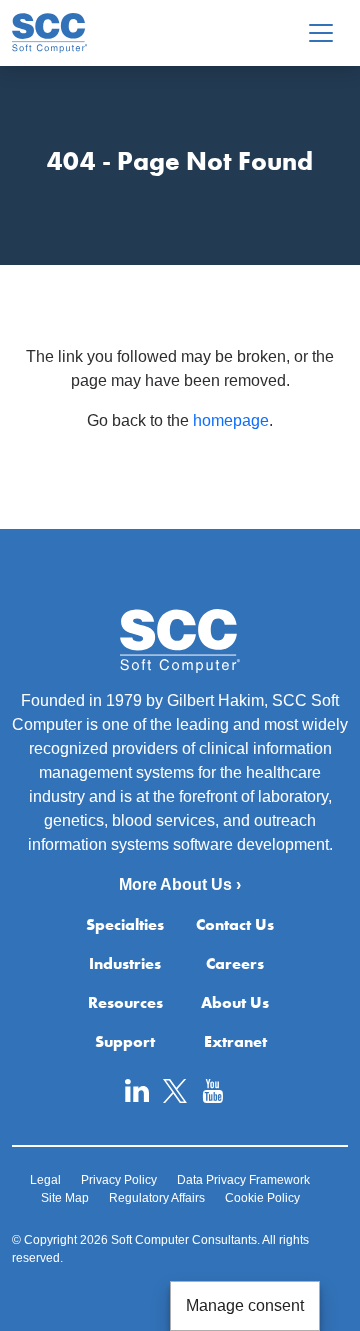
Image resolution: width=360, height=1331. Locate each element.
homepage (231, 420)
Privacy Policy (119, 1180)
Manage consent (245, 1305)
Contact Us (235, 924)
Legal (45, 1180)
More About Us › (180, 884)
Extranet (235, 1041)
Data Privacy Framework (243, 1180)
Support (125, 1041)
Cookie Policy (262, 1198)
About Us (235, 1002)
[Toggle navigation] (321, 33)
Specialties (125, 924)
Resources (125, 1002)
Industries (125, 963)
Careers (235, 963)
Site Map (65, 1198)
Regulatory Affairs (157, 1198)
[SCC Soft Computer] (49, 33)
